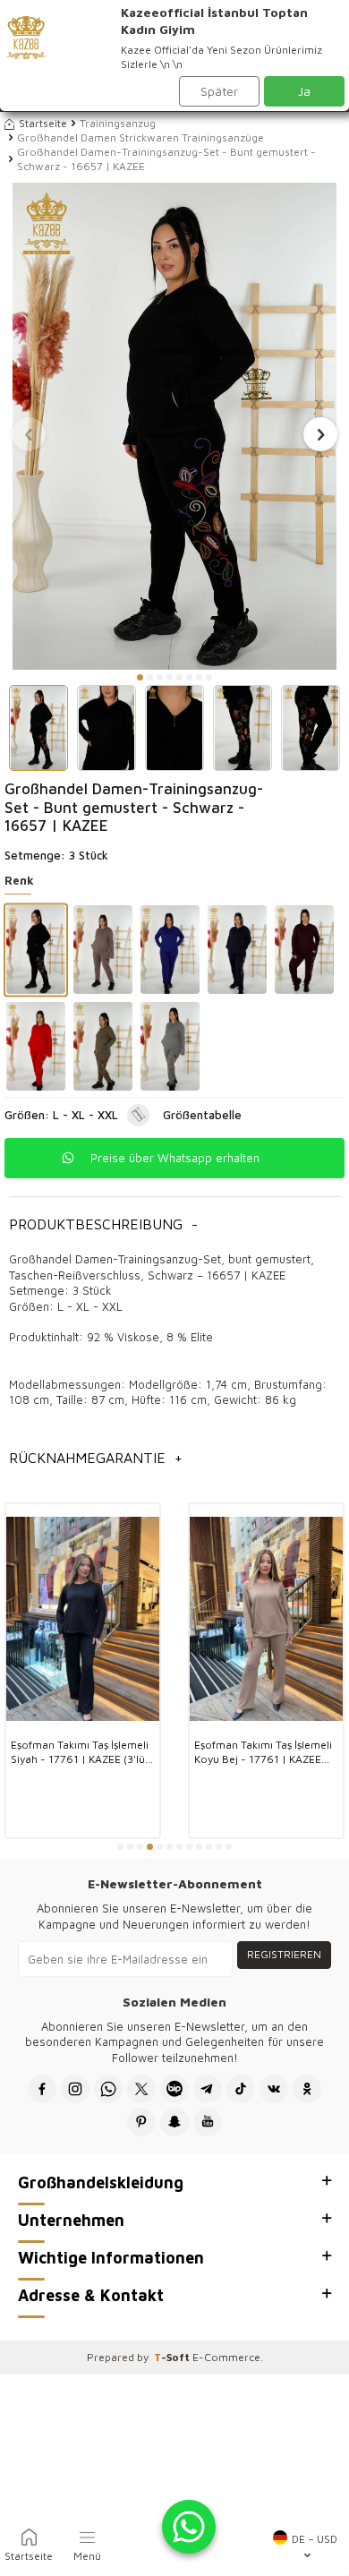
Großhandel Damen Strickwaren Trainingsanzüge (140, 137)
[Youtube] (208, 2122)
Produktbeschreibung (103, 1224)
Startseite (43, 123)
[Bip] (174, 2089)
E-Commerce (226, 2357)
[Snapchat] (174, 2122)
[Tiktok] (241, 2089)
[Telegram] (208, 2089)
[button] (140, 677)
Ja (304, 91)
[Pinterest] (141, 2122)
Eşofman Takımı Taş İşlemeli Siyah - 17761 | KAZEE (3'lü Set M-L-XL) (80, 1752)
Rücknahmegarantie (96, 1458)
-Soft (173, 2357)
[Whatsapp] (108, 2089)
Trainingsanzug (118, 123)
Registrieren (284, 1954)
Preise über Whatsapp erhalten (175, 1158)
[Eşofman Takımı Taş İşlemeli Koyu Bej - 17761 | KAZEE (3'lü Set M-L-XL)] (266, 1619)
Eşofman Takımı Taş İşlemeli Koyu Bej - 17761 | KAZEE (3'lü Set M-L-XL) (263, 1752)
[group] (174, 426)
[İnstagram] (75, 2089)
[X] (141, 2089)
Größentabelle (202, 1115)
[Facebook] (42, 2089)
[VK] (274, 2089)
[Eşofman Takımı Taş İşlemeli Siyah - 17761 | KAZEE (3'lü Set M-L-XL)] (83, 1619)
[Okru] (307, 2089)
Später (219, 91)
